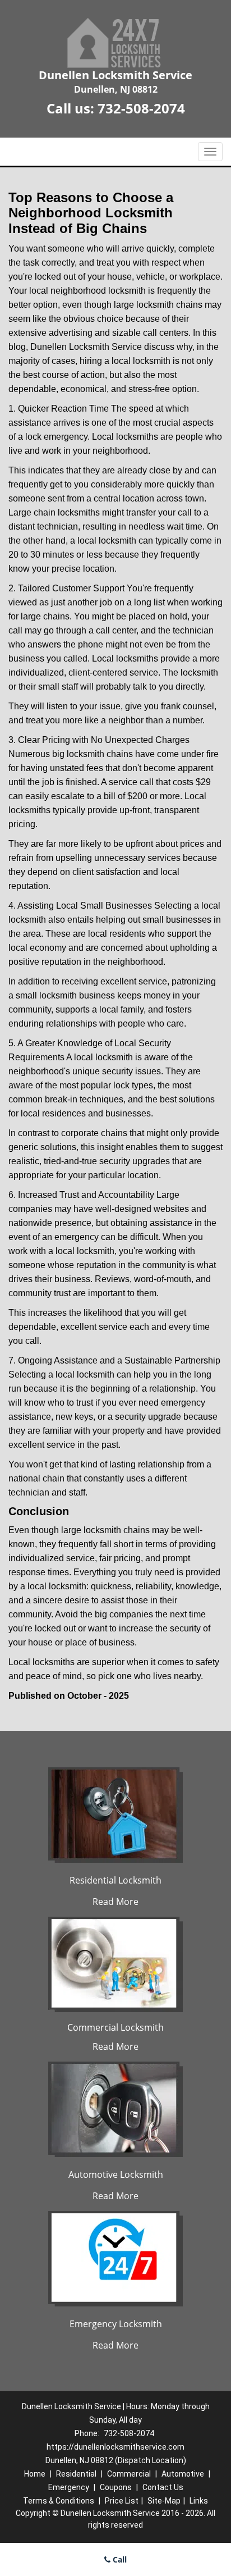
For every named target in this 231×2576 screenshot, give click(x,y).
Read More (115, 1902)
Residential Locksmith (115, 1880)
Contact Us (163, 2487)
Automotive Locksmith (116, 2174)
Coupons (116, 2487)
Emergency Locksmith (116, 2324)
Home (35, 2474)
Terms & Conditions (59, 2501)
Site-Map (164, 2501)
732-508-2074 (141, 108)
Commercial (129, 2474)
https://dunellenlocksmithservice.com (115, 2447)
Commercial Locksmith (115, 2027)
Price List (122, 2501)
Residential (76, 2474)
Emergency (69, 2487)
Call (119, 2559)
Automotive (183, 2474)
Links (199, 2501)
